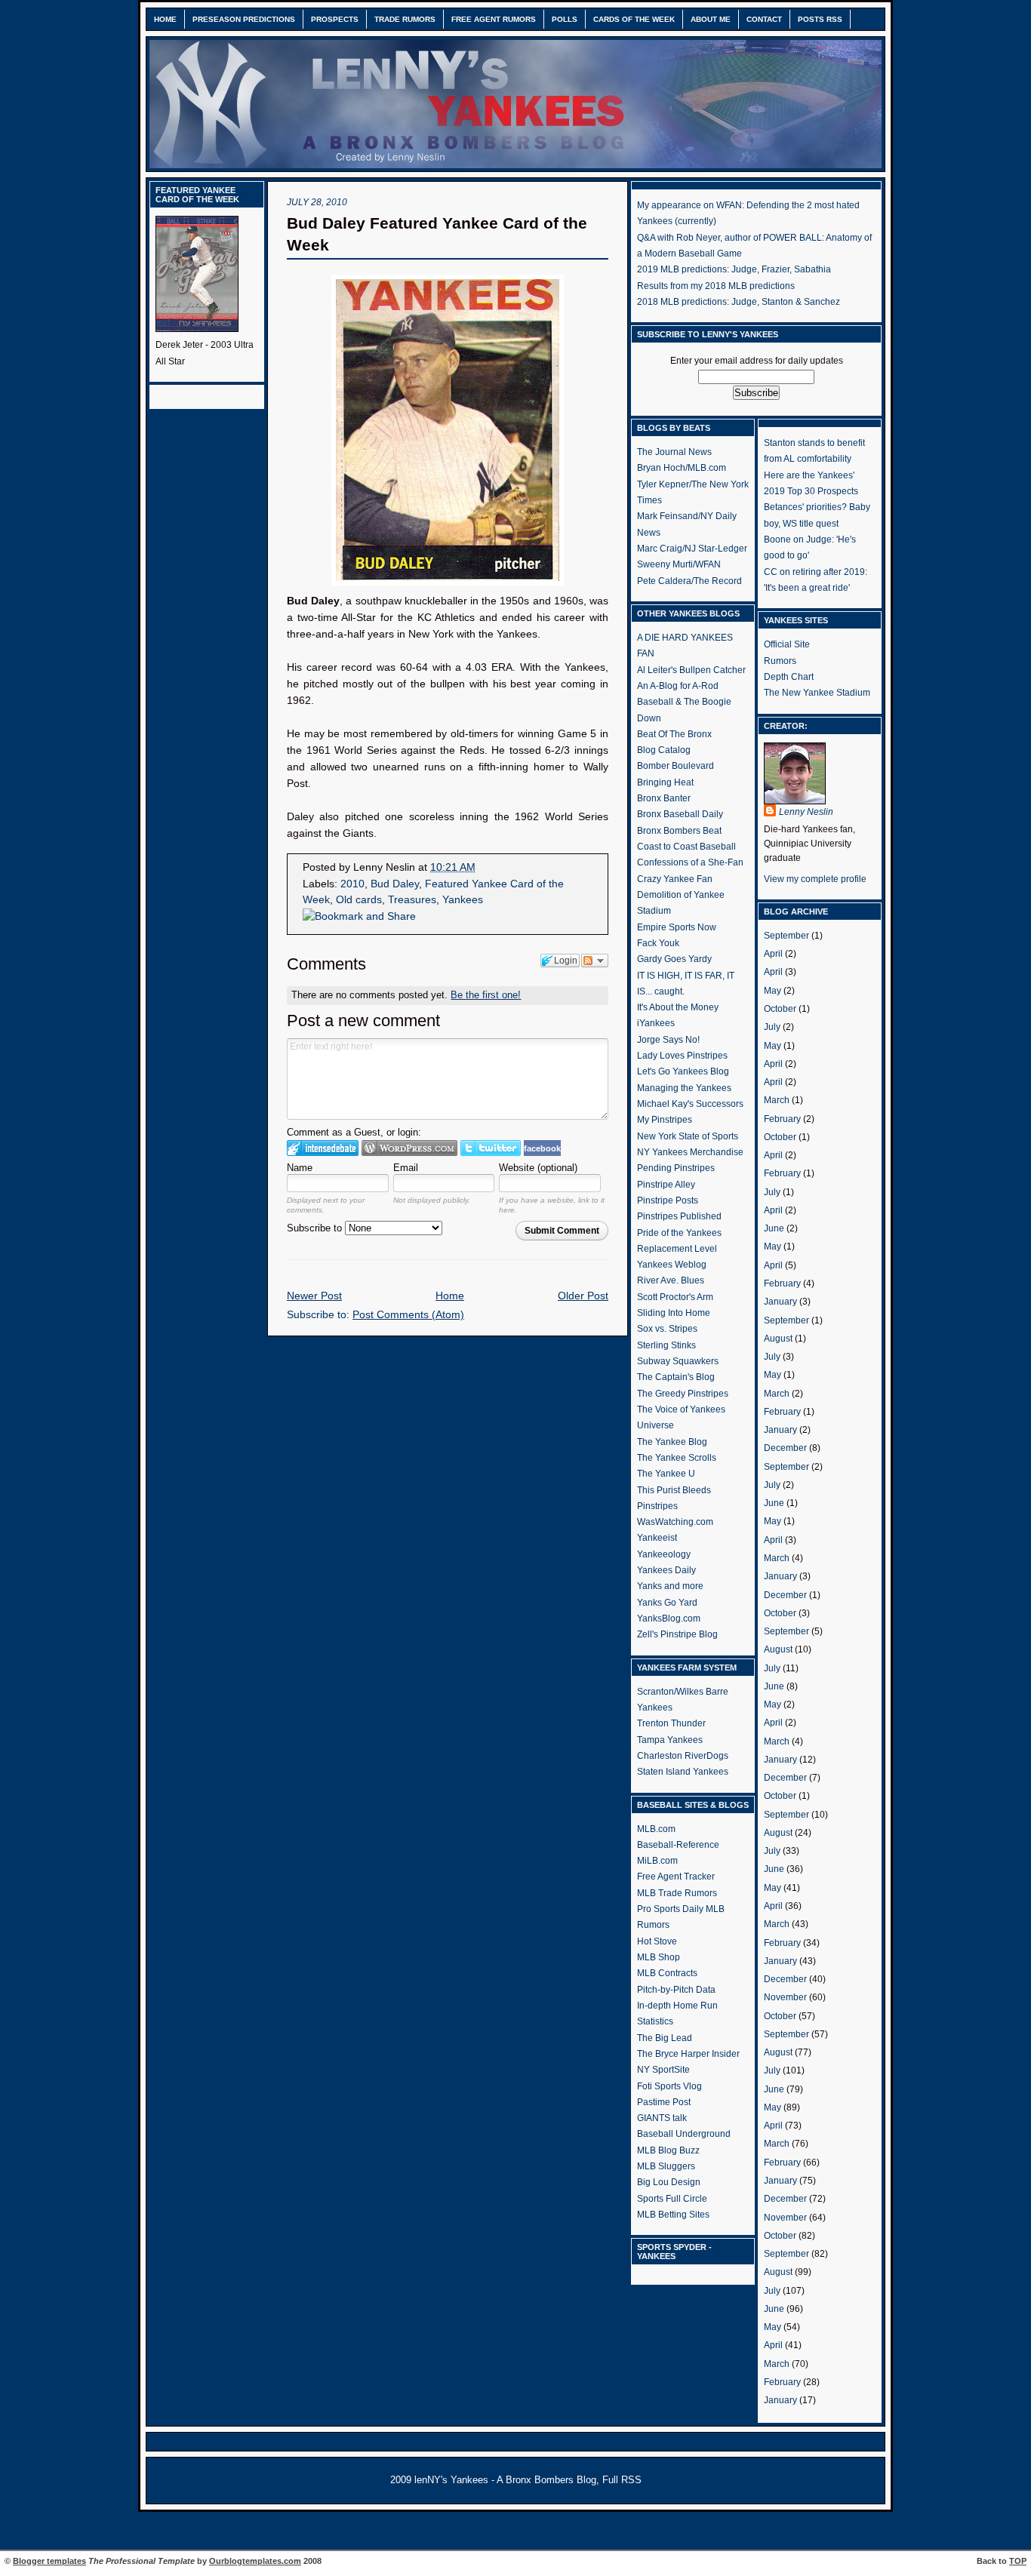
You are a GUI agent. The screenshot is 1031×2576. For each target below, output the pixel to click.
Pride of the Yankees (679, 1233)
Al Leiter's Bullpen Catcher (691, 670)
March (777, 1100)
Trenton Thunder (671, 1723)
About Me (711, 19)
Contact (764, 19)
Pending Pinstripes (676, 1168)
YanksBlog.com (669, 1618)
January (780, 1302)
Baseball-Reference (678, 1845)
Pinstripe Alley (666, 1185)
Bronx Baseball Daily (680, 814)
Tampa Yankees (670, 1740)
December (785, 1448)
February (782, 1119)
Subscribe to (316, 1228)
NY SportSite (663, 2070)
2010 (352, 884)
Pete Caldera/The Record (689, 581)
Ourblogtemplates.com (255, 2561)
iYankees (656, 1023)
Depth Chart (789, 677)
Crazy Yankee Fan (675, 879)
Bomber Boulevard (676, 766)
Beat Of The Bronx (674, 734)
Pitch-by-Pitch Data (676, 1990)
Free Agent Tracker (676, 1877)
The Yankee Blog (672, 1442)
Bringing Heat (665, 782)
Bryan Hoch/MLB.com (682, 468)
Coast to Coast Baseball (686, 847)
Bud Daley (395, 884)
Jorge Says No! (668, 1040)
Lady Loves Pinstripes (682, 1056)
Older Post (583, 1296)
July (772, 1027)
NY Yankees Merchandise (690, 1152)
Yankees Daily (666, 1570)
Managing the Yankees (684, 1088)
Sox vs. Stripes (667, 1329)
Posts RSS (820, 19)
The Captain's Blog (676, 1377)
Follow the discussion (595, 961)
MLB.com (656, 1829)
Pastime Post (664, 2102)
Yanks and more (670, 1586)
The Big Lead (665, 2038)
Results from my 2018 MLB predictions (716, 286)
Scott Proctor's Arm (675, 1297)
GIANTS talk (662, 2118)
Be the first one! (486, 995)
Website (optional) (538, 1168)
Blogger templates (49, 2561)
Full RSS (622, 2480)
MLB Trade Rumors (677, 1893)
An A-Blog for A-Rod (678, 686)
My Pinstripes (665, 1120)
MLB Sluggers (666, 2166)
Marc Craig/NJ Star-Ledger (692, 549)
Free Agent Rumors (494, 19)
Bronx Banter (664, 798)
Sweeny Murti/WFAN (679, 564)
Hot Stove (657, 1941)
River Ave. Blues (671, 1280)
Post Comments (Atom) (408, 1315)
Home (165, 19)
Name (300, 1168)
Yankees (463, 900)
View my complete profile (815, 879)
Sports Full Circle (672, 2199)
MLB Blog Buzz (668, 2150)
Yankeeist (657, 1538)
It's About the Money (678, 1007)
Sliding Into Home (674, 1313)
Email (406, 1168)
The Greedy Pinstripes (683, 1394)
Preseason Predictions (244, 19)
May (772, 991)
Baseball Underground (684, 2134)
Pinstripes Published (679, 1216)
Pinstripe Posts (668, 1200)
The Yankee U (666, 1474)
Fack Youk (658, 943)
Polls (565, 19)
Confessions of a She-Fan (690, 862)
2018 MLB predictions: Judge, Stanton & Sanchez (739, 302)
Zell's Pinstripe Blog (677, 1634)
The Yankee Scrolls (677, 1458)
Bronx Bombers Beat (679, 831)
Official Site (787, 644)
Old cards (359, 900)
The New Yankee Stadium (817, 693)
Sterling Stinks (666, 1345)
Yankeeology (664, 1554)
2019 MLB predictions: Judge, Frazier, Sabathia (734, 269)
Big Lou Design (669, 2182)
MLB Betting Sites (673, 2215)
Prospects (335, 19)
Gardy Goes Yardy (674, 959)
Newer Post (314, 1296)
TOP (1018, 2561)
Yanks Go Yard (667, 1603)
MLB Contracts (667, 1973)
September (786, 936)
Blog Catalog (664, 750)
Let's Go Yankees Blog (683, 1071)
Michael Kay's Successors (690, 1104)
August (778, 1339)
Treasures (412, 900)
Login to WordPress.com (409, 1148)
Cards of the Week (634, 19)
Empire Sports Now (677, 927)
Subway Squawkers (678, 1361)
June (774, 1228)
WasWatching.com (675, 1522)
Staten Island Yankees (683, 1772)
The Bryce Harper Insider (688, 2054)
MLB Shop (659, 1957)
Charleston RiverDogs (683, 1756)
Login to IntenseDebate (323, 1148)
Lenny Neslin (806, 812)
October (780, 1009)
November (785, 1997)
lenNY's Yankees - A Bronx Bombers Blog (505, 2480)
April (773, 954)
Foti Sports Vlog (669, 2086)
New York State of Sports (688, 1136)
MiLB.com (657, 1861)
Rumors (780, 661)
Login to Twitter (491, 1148)
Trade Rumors (405, 19)
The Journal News (674, 452)
